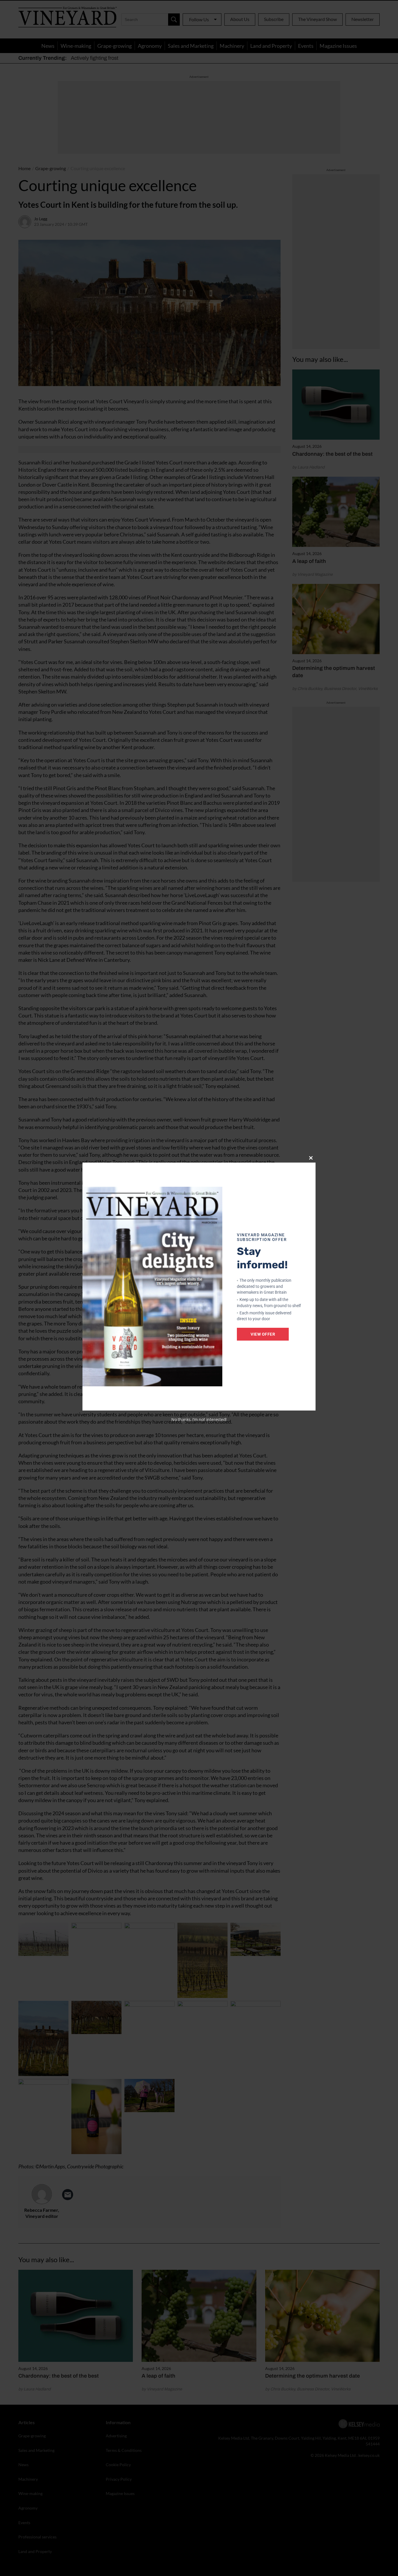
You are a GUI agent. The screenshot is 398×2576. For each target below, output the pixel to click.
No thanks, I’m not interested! (199, 1419)
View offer (263, 1334)
